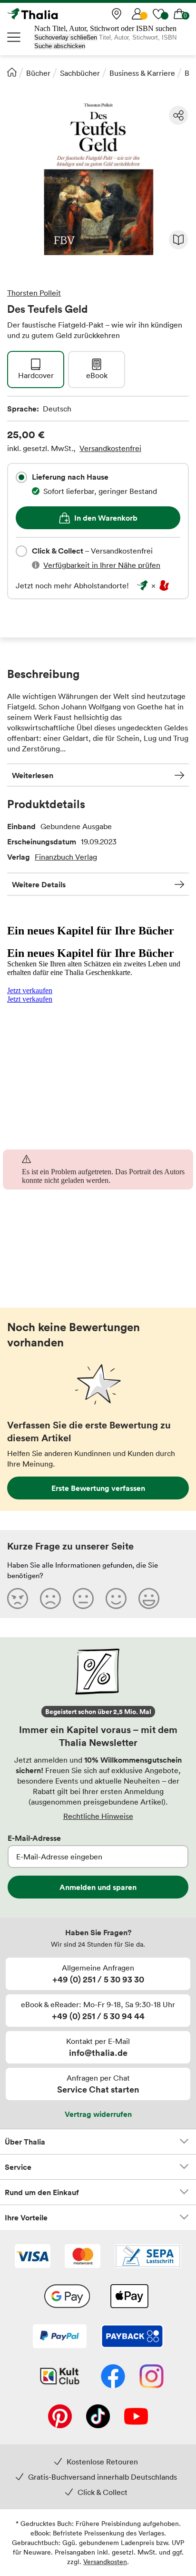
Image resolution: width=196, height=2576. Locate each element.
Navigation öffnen (14, 37)
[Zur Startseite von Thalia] (55, 14)
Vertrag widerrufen (98, 2114)
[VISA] (33, 2257)
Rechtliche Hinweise (98, 1816)
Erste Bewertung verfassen (98, 1488)
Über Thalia (25, 2142)
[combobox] (21, 477)
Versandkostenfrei (110, 448)
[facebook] (113, 2377)
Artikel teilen (178, 115)
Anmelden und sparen (98, 1887)
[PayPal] (60, 2337)
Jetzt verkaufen (30, 990)
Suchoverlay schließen (66, 37)
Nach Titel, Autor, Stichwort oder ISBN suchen (105, 28)
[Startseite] (12, 72)
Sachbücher (80, 73)
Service (18, 2167)
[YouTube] (136, 2417)
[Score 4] (116, 1598)
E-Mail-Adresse (34, 1838)
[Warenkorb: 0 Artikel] (179, 14)
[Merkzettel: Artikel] (158, 14)
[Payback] (132, 2337)
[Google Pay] (67, 2297)
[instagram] (152, 2377)
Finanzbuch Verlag (66, 857)
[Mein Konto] (137, 14)
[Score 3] (83, 1598)
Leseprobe (178, 240)
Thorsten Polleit (34, 293)
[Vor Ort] (117, 14)
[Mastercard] (83, 2257)
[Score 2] (50, 1598)
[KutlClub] (60, 2377)
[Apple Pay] (129, 2297)
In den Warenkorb (106, 518)
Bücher (38, 73)
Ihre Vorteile (26, 2217)
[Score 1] (18, 1598)
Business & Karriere (142, 73)
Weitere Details (39, 884)
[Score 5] (149, 1598)
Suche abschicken (60, 46)
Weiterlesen (33, 775)
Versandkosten (105, 2561)
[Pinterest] (60, 2417)
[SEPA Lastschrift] (148, 2257)
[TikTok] (98, 2417)
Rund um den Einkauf (42, 2192)
